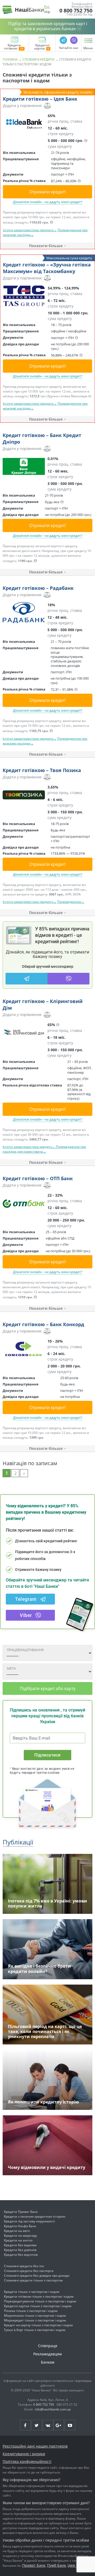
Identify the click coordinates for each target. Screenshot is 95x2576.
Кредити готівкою (12, 47)
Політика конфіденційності (27, 2461)
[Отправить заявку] (24, 123)
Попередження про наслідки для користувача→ (44, 1149)
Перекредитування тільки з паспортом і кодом (40, 2301)
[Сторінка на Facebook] (25, 2425)
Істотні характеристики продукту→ (30, 230)
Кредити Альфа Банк (20, 2226)
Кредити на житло (18, 2240)
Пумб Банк (56, 2565)
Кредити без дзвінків (20, 2250)
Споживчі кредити (38, 59)
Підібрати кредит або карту (48, 1688)
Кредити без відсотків (21, 2255)
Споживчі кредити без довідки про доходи (37, 2276)
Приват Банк (34, 2565)
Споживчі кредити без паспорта (29, 2271)
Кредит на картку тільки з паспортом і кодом (38, 2325)
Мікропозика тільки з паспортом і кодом (35, 2316)
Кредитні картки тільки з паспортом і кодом (38, 2306)
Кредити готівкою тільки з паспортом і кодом (39, 2296)
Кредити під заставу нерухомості (29, 2221)
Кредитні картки (42, 47)
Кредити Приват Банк (21, 2212)
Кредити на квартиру (20, 2236)
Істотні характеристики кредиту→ (29, 1147)
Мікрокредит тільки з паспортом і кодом (35, 2320)
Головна (10, 59)
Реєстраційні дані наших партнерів (35, 2446)
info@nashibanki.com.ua (53, 2409)
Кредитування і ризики (24, 2454)
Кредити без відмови (20, 2245)
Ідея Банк (76, 2565)
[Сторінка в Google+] (59, 2425)
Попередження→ (71, 902)
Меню (88, 48)
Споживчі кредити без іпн (24, 2266)
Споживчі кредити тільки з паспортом (33, 2280)
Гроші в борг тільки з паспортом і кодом (35, 2330)
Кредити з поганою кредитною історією (35, 2216)
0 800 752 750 (76, 11)
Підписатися (47, 1755)
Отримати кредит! (47, 192)
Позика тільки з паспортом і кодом (31, 2311)
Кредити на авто (17, 2231)
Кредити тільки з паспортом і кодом (32, 2292)
